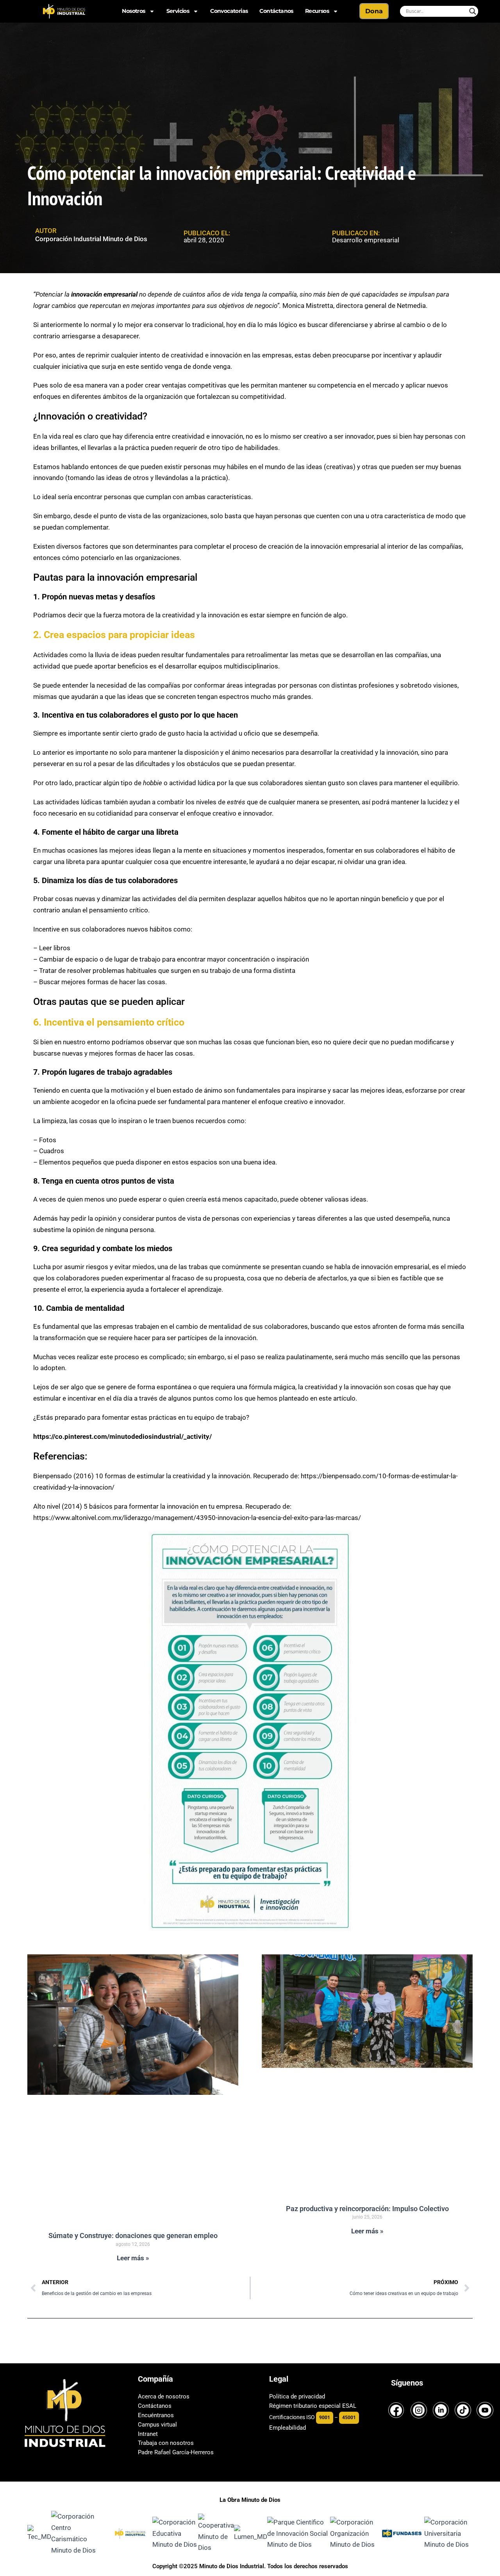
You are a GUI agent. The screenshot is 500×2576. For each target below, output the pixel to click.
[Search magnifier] (473, 11)
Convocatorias (229, 11)
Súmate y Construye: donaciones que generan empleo (133, 2236)
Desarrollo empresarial (366, 240)
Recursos (317, 11)
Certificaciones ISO (292, 2417)
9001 (325, 2418)
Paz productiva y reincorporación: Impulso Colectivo (367, 2209)
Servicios (178, 11)
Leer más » (133, 2258)
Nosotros (133, 11)
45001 (349, 2418)
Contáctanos (276, 11)
